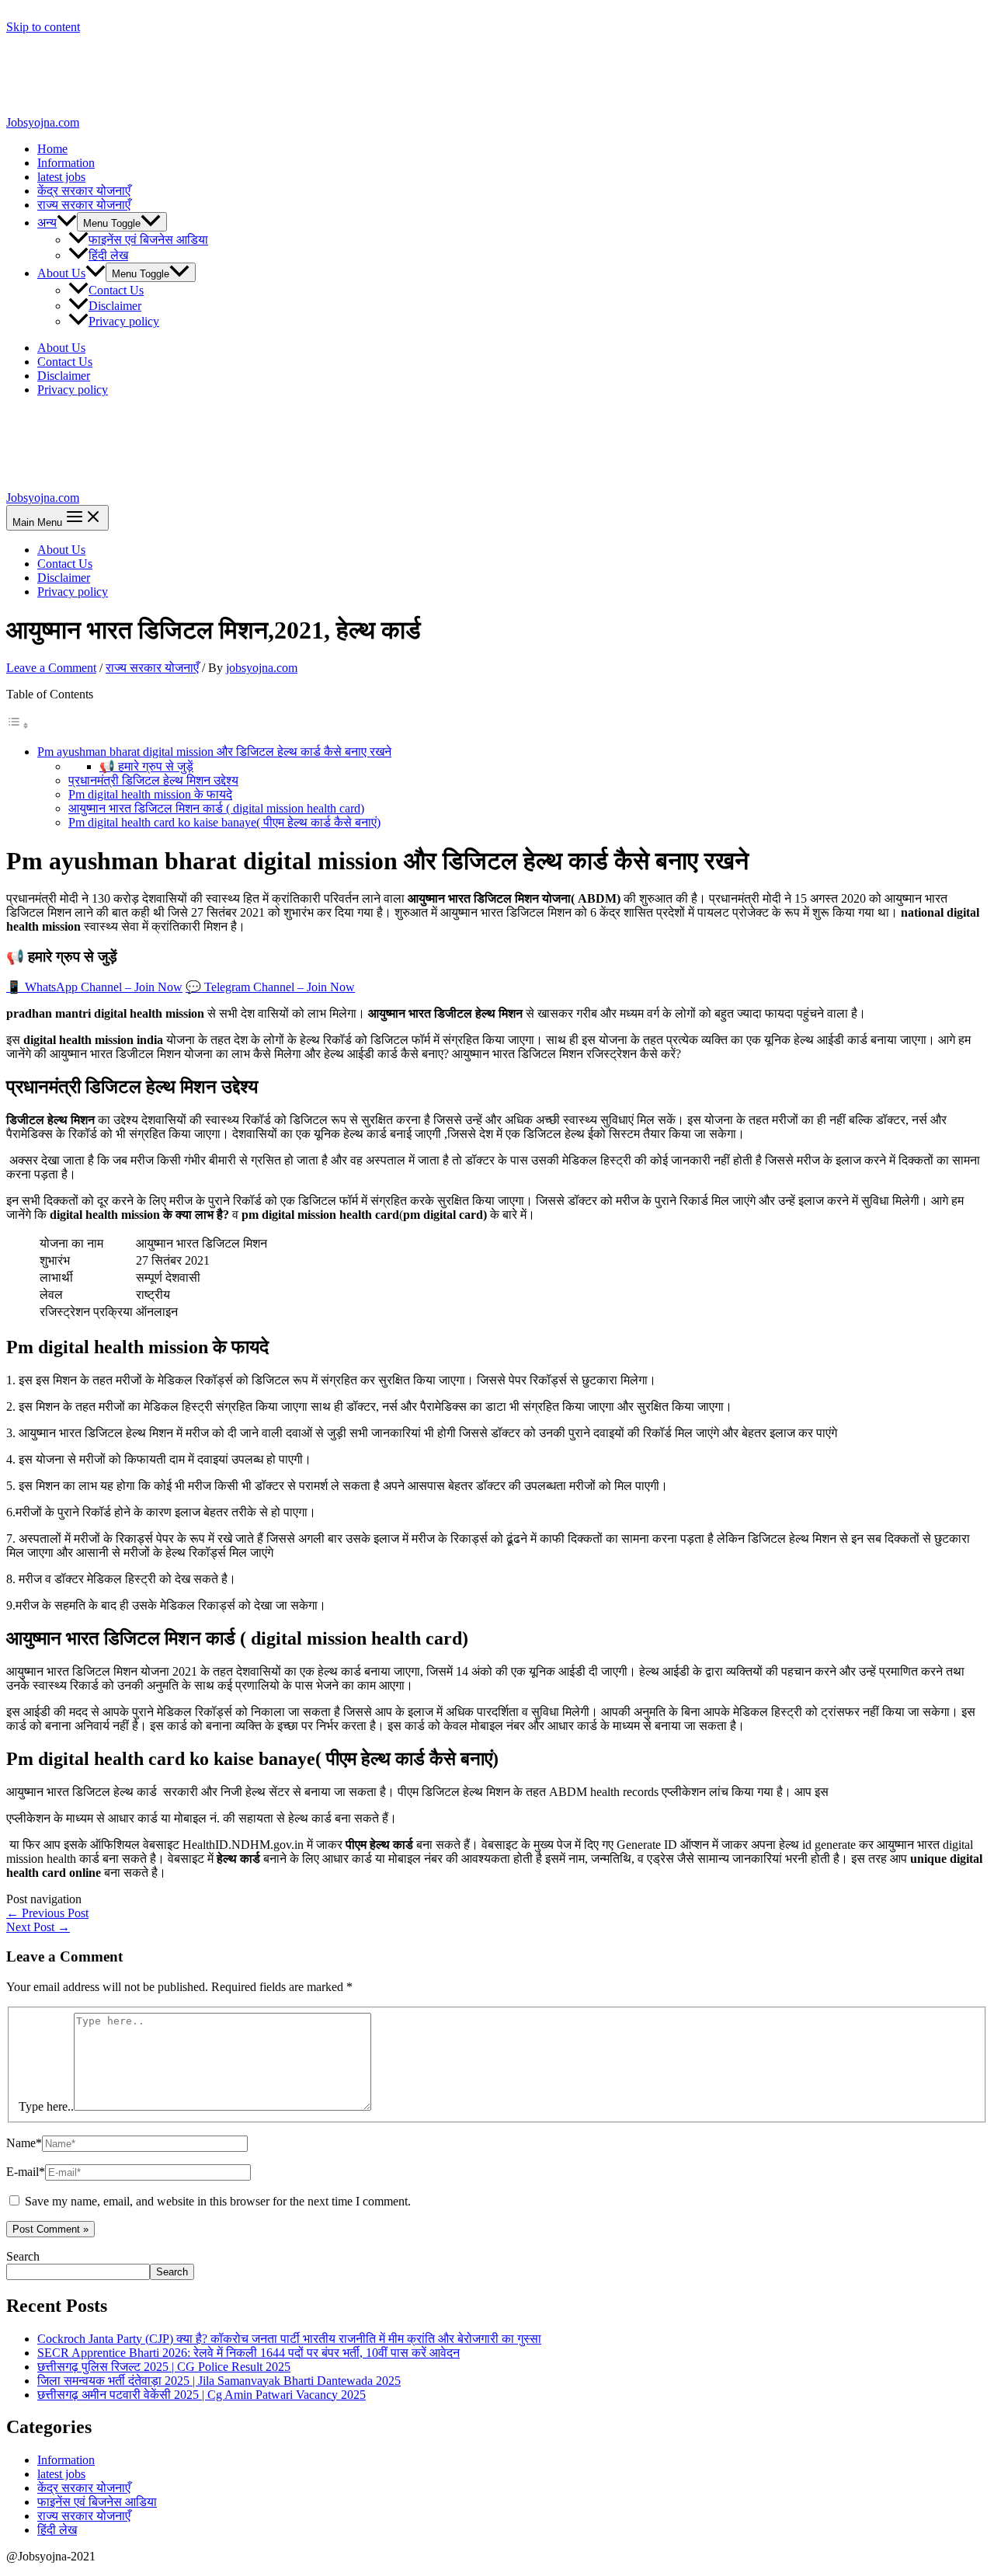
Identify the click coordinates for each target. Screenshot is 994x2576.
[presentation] (67, 223)
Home (52, 149)
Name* (24, 2143)
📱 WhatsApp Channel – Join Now (94, 987)
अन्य (47, 223)
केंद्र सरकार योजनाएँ (84, 191)
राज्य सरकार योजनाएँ (84, 205)
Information (66, 163)
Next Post (38, 1927)
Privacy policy (124, 321)
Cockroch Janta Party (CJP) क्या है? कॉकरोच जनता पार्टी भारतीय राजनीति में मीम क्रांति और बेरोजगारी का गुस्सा (289, 2339)
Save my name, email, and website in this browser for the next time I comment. (218, 2201)
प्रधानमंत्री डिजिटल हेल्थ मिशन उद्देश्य (153, 780)
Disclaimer (115, 306)
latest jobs (61, 177)
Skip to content (43, 27)
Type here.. (46, 2106)
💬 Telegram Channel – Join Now (270, 987)
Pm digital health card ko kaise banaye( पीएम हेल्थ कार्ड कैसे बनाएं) (224, 822)
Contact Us (116, 290)
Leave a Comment (51, 668)
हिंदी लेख (108, 255)
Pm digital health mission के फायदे (150, 794)
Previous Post (47, 1913)
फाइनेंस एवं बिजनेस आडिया (148, 240)
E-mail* (26, 2172)
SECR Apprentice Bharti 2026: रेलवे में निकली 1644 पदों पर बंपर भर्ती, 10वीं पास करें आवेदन (248, 2353)
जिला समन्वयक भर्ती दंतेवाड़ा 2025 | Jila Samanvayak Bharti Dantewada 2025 (219, 2381)
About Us (61, 273)
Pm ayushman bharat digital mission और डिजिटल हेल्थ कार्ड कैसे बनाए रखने (214, 752)
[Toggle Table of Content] (18, 725)
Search (23, 2256)
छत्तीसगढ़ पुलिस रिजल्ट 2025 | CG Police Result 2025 (164, 2367)
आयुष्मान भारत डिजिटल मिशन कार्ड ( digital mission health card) (216, 808)
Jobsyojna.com (43, 122)
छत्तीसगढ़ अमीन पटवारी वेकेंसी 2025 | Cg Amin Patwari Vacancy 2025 (202, 2395)
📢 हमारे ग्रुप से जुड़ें (146, 766)
